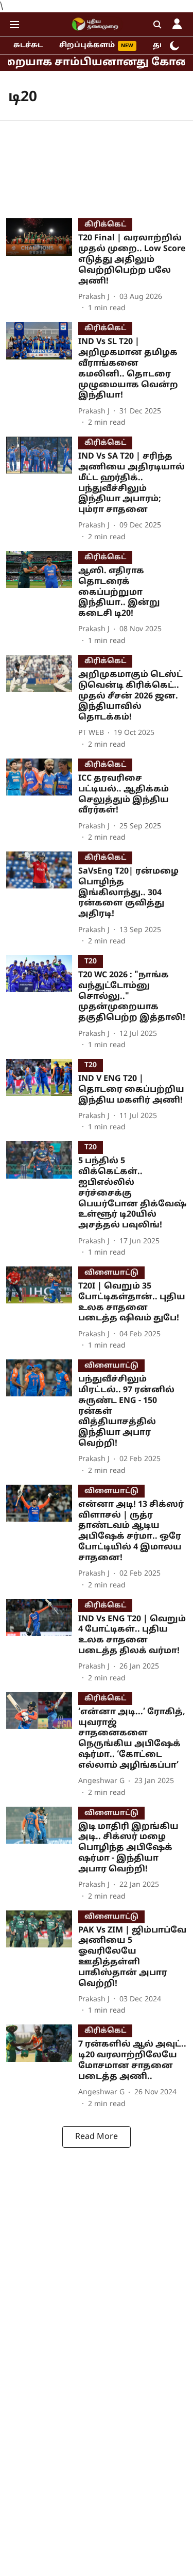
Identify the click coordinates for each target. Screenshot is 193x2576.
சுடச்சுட (28, 45)
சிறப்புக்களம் (87, 45)
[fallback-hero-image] (42, 266)
